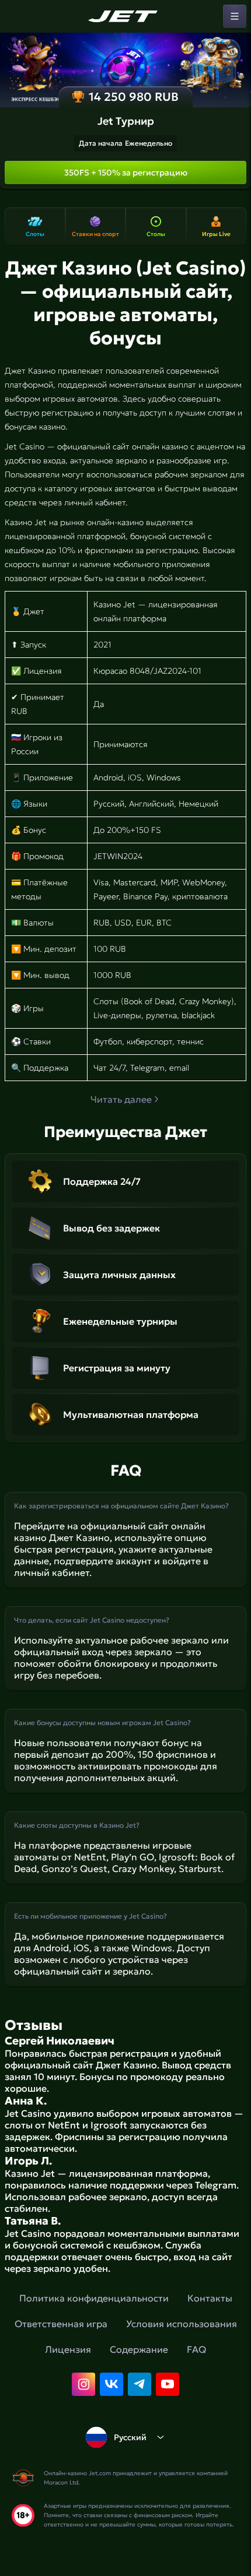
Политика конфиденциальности (94, 2298)
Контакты (210, 2298)
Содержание (139, 2349)
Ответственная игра (61, 2324)
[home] (125, 16)
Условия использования (182, 2324)
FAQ (196, 2349)
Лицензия (68, 2349)
